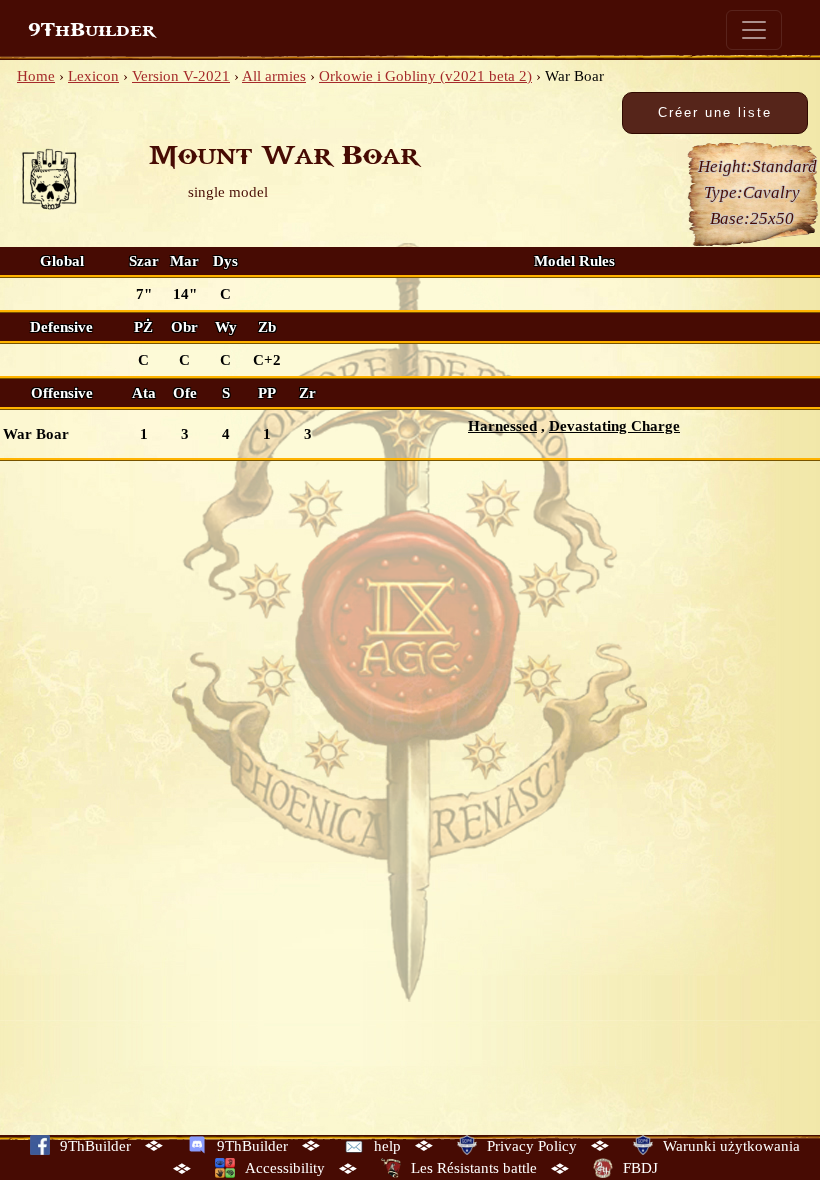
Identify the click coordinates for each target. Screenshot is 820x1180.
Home (36, 76)
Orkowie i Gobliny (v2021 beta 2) (425, 76)
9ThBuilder (91, 30)
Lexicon (93, 76)
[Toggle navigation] (754, 30)
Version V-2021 (181, 76)
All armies (274, 76)
